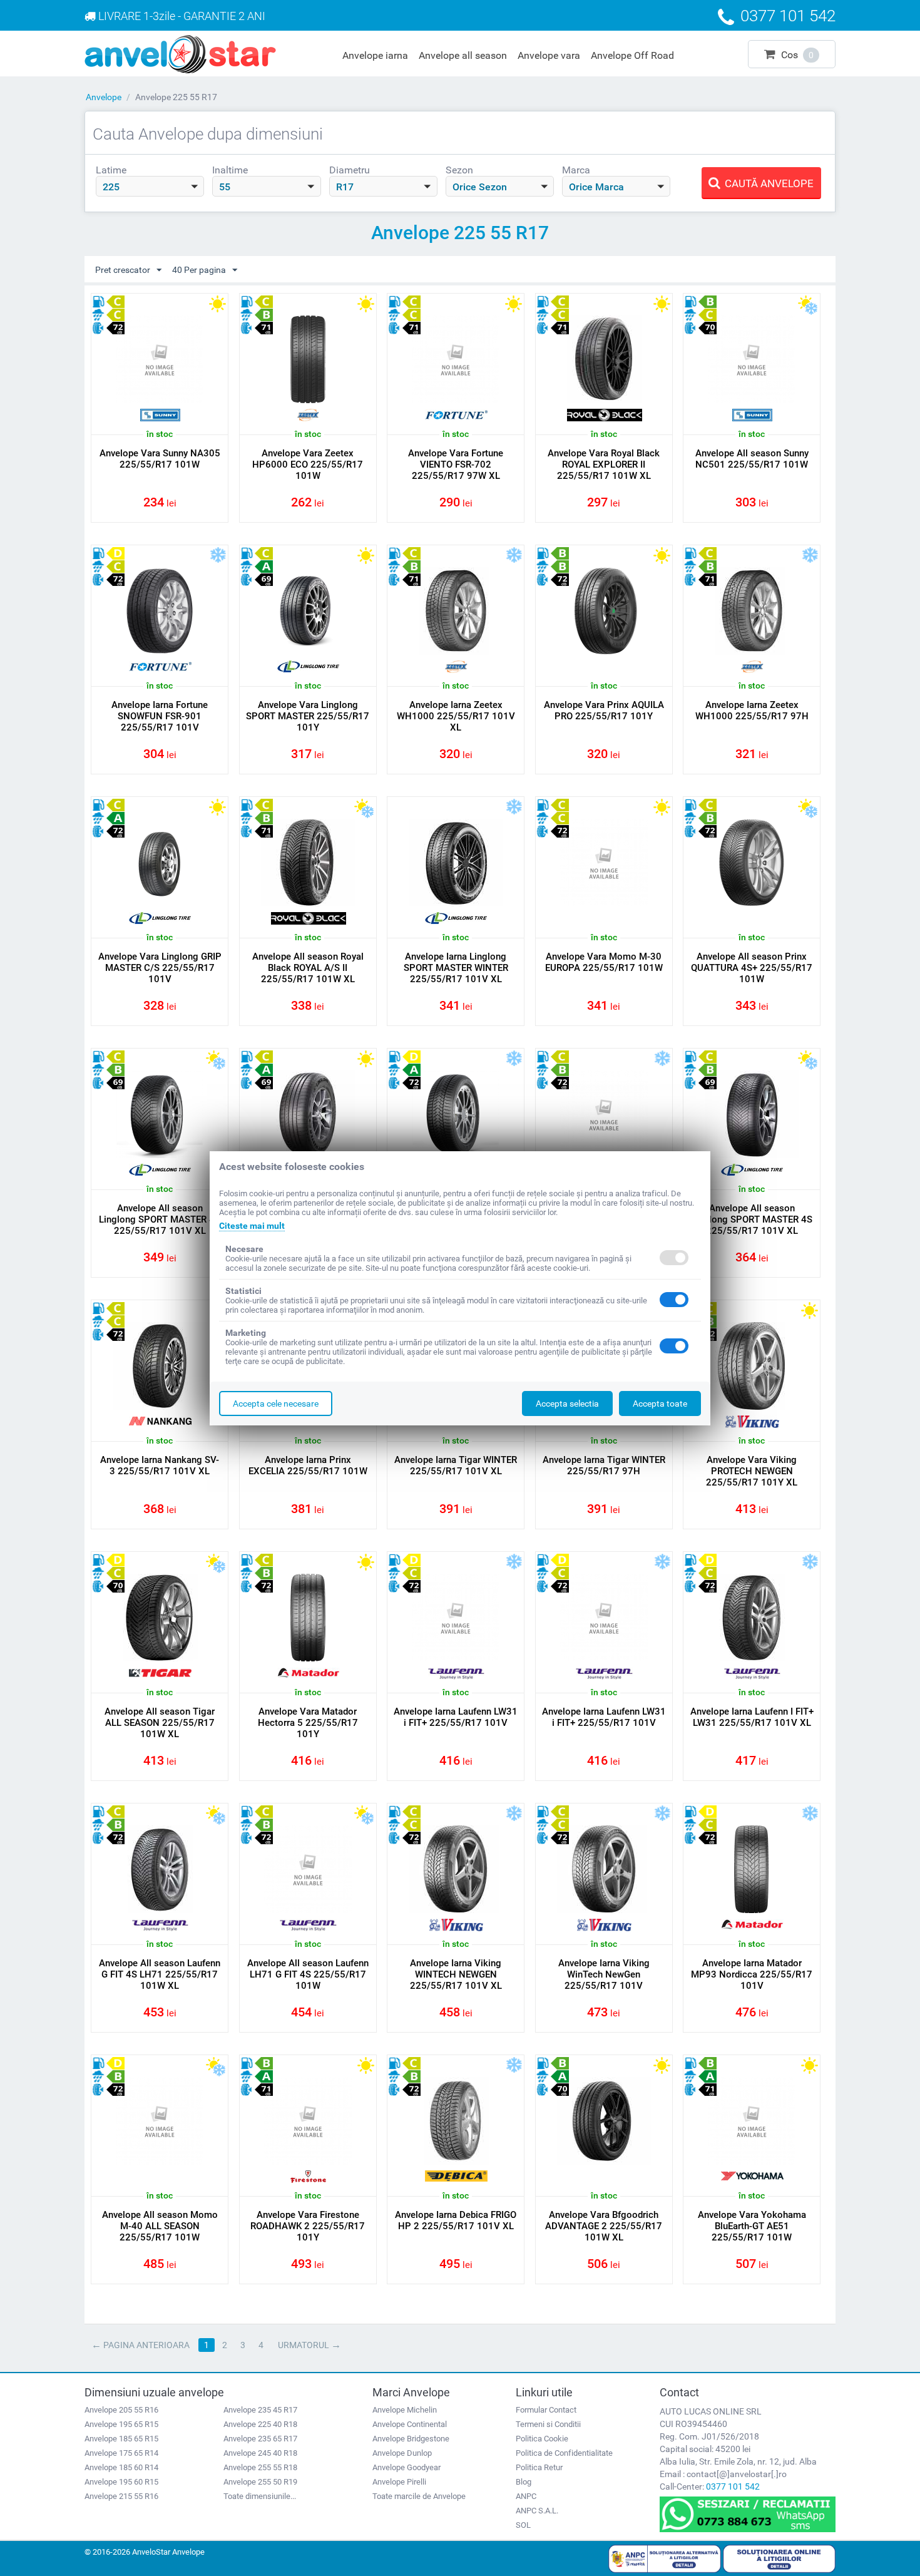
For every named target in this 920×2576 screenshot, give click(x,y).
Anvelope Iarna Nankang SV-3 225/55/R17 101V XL (160, 1465)
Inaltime (230, 170)
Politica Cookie (542, 2439)
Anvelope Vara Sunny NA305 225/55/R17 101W (160, 459)
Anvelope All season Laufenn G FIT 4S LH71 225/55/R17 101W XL (160, 1974)
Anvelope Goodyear (406, 2467)
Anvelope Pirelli (399, 2482)
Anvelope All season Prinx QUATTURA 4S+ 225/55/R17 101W (752, 968)
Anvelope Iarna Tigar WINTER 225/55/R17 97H (604, 1465)
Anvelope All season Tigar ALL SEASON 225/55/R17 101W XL (160, 1723)
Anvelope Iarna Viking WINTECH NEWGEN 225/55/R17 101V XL (456, 1974)
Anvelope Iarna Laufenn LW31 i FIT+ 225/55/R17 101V (456, 1717)
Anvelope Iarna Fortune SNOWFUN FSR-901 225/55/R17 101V (160, 716)
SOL (523, 2525)
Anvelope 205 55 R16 (121, 2410)
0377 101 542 (733, 2486)
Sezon (459, 170)
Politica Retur (539, 2467)
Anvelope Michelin (405, 2410)
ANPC (526, 2496)
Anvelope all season (463, 55)
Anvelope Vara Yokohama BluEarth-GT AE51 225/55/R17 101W (752, 2226)
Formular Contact (546, 2410)
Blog (524, 2482)
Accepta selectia (567, 1403)
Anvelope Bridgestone (411, 2439)
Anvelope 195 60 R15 (121, 2482)
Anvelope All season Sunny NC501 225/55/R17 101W (752, 459)
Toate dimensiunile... (260, 2496)
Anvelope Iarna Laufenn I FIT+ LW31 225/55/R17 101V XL (752, 1717)
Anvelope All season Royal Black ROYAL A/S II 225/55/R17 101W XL (308, 968)
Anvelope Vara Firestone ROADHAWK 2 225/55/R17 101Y (308, 2226)
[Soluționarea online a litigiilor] (779, 2558)
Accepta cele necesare (276, 1403)
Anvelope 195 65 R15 (121, 2424)
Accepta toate (660, 1403)
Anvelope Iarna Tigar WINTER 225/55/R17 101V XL (456, 1465)
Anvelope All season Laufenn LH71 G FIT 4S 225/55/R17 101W (308, 1974)
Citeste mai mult (252, 1226)
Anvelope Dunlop (402, 2453)
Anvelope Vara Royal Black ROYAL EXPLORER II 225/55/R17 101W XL (604, 464)
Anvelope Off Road (632, 55)
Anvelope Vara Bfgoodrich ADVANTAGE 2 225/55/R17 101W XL (604, 2226)
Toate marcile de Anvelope (419, 2496)
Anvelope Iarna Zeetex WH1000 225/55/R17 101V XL (456, 716)
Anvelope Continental (410, 2424)
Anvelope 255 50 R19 (260, 2482)
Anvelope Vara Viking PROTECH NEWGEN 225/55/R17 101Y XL (752, 1471)
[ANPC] (665, 2558)
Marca (576, 170)
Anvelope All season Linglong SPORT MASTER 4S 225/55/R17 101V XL (160, 1219)
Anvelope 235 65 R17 (260, 2439)
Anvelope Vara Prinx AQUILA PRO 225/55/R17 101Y (604, 711)
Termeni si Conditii (548, 2424)
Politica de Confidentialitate (564, 2453)
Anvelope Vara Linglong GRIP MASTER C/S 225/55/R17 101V (160, 968)
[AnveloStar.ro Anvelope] (180, 53)
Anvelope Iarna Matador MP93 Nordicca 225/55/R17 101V (752, 1974)
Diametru (350, 170)
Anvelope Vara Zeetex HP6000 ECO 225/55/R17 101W (308, 464)
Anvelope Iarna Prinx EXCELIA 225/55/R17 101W (308, 1465)
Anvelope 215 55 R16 (121, 2496)
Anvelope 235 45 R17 (260, 2410)
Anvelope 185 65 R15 (121, 2439)
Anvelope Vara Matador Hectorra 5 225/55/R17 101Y (308, 1723)
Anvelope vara (549, 55)
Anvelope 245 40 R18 (260, 2453)
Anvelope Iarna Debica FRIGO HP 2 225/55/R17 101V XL (456, 2220)
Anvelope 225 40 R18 (260, 2424)
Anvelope (104, 97)
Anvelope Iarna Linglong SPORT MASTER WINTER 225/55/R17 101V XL (456, 968)
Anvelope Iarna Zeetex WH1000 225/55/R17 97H (752, 711)
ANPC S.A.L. (537, 2511)
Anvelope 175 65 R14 (121, 2453)
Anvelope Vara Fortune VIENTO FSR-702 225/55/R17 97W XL (456, 464)
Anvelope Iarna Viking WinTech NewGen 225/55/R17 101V (604, 1974)
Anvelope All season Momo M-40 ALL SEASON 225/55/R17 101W (160, 2226)
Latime (111, 170)
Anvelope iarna (375, 55)
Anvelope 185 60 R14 (121, 2467)
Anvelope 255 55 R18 (260, 2467)
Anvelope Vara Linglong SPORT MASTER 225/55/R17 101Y (308, 716)
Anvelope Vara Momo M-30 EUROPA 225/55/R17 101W (604, 962)
